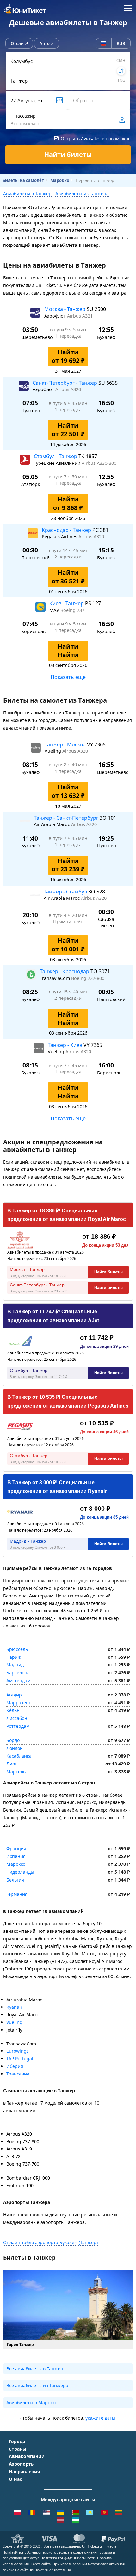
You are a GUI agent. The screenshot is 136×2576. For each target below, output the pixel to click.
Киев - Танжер (67, 603)
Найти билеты (108, 1272)
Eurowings (18, 2051)
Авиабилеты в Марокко (32, 2402)
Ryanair (14, 2007)
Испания (16, 1856)
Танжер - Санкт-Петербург (67, 818)
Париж (14, 1657)
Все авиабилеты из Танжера (37, 2385)
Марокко (16, 1864)
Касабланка (19, 1756)
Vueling (14, 2022)
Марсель (16, 1772)
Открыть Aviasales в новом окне (96, 138)
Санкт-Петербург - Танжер (65, 383)
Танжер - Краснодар (65, 971)
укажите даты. (101, 2418)
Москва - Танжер (65, 309)
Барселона (18, 1673)
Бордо (13, 1740)
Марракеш (18, 1703)
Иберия (15, 2066)
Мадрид (15, 1665)
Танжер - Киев (66, 1045)
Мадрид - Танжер (28, 1541)
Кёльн (13, 1710)
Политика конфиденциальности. (68, 2558)
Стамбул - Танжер (56, 456)
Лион (12, 1764)
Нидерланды (20, 1872)
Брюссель (17, 1649)
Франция (16, 1848)
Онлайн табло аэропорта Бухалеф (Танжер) (50, 2242)
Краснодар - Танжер (67, 530)
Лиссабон (17, 1718)
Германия (17, 1894)
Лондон (15, 1748)
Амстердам (18, 1680)
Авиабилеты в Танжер (27, 193)
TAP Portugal (20, 2059)
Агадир (14, 1695)
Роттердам (18, 1726)
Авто (45, 43)
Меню (128, 9)
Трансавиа (18, 2074)
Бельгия (15, 1880)
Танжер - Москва (66, 744)
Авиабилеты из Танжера (82, 193)
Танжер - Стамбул (66, 892)
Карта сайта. (41, 2564)
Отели (17, 43)
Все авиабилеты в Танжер (35, 2369)
